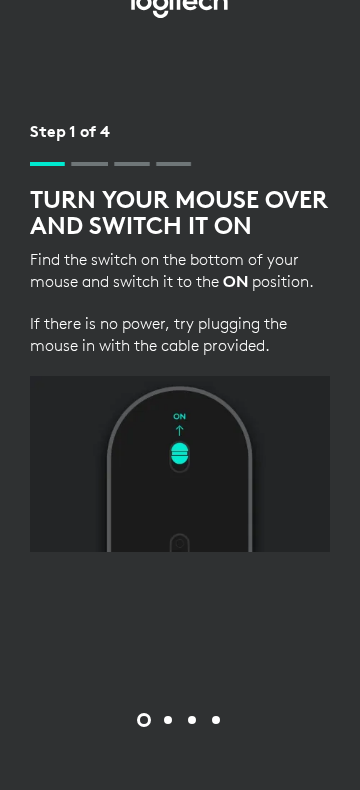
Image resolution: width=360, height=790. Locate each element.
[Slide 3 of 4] (192, 720)
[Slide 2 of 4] (168, 720)
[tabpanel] (180, 336)
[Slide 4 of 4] (216, 720)
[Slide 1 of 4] (144, 720)
